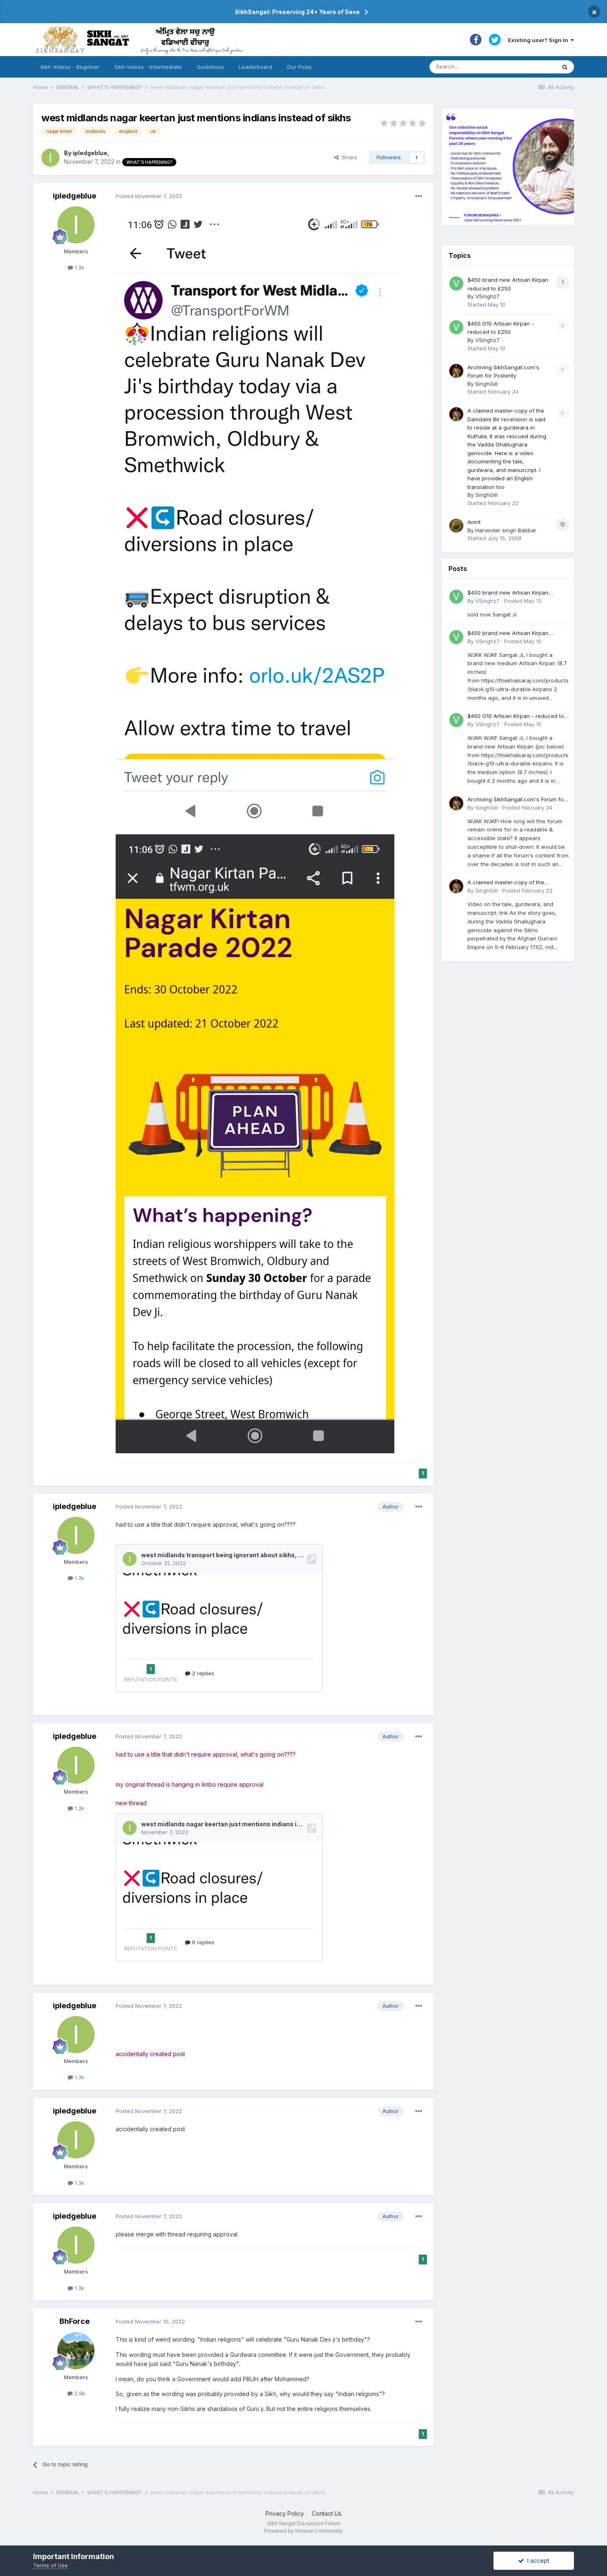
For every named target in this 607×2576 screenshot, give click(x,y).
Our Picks (299, 67)
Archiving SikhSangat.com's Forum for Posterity (517, 800)
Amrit (474, 522)
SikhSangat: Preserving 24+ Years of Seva (297, 12)
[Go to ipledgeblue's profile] (50, 158)
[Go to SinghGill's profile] (456, 371)
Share (348, 157)
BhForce (75, 2321)
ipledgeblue (90, 153)
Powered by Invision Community (303, 2531)
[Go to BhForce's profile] (76, 2351)
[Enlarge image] (255, 518)
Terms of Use (50, 2565)
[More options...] (419, 196)
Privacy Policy (285, 2513)
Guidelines (210, 67)
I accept (537, 2561)
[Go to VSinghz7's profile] (456, 283)
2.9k (79, 2393)
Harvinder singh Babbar (506, 530)
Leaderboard (255, 67)
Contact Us (327, 2513)
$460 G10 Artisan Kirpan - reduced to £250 (516, 717)
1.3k (79, 267)
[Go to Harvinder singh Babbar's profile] (456, 526)
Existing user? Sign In (539, 40)
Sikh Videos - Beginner (70, 67)
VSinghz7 (487, 296)
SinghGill (486, 384)
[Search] (565, 67)
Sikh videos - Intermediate (148, 67)
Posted (149, 196)
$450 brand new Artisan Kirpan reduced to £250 (508, 593)
